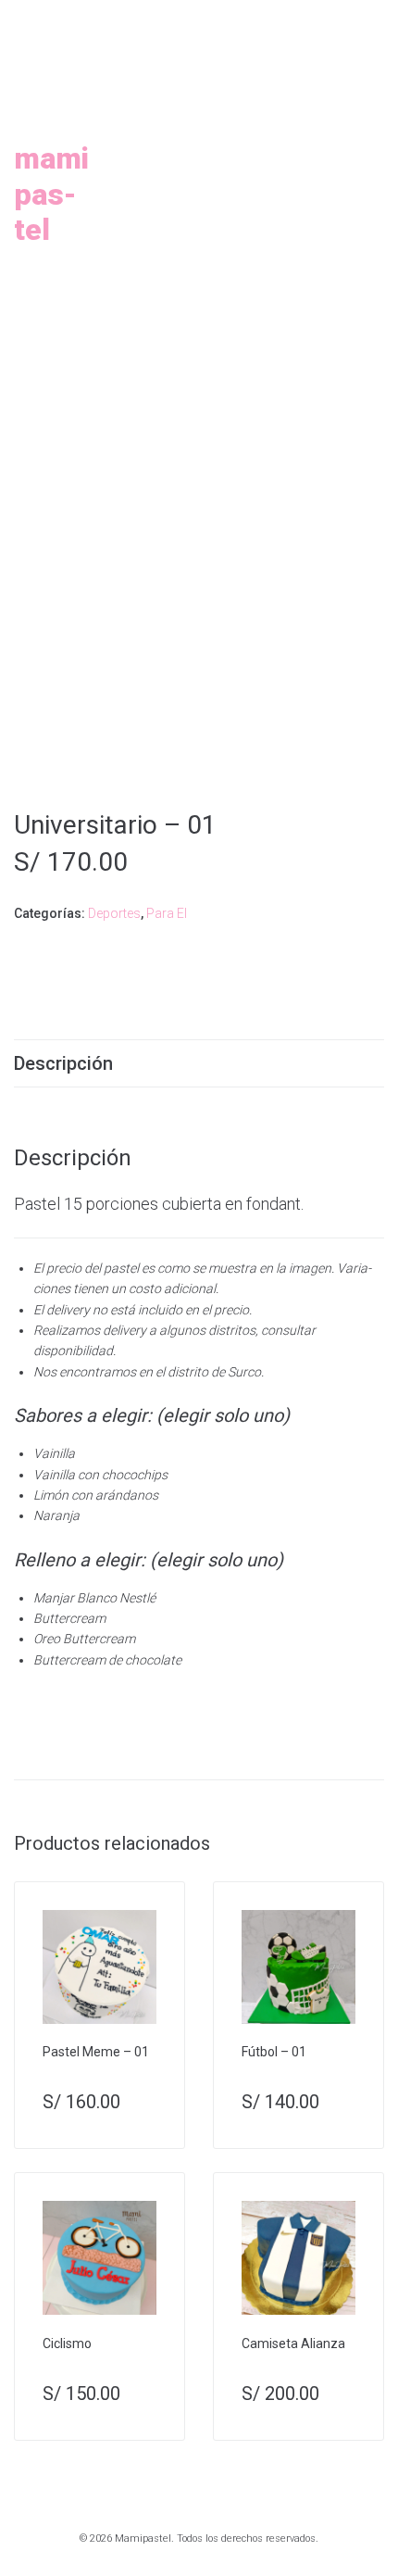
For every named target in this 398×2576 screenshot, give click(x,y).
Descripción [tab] (63, 1063)
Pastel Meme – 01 (96, 2052)
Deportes (114, 913)
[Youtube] (211, 19)
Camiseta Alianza (293, 2344)
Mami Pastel (51, 194)
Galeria (306, 159)
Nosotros (264, 88)
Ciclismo (67, 2344)
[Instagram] (168, 19)
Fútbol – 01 (274, 2052)
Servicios (185, 159)
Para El (167, 913)
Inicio (153, 88)
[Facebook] (190, 19)
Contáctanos (210, 302)
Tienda (171, 230)
